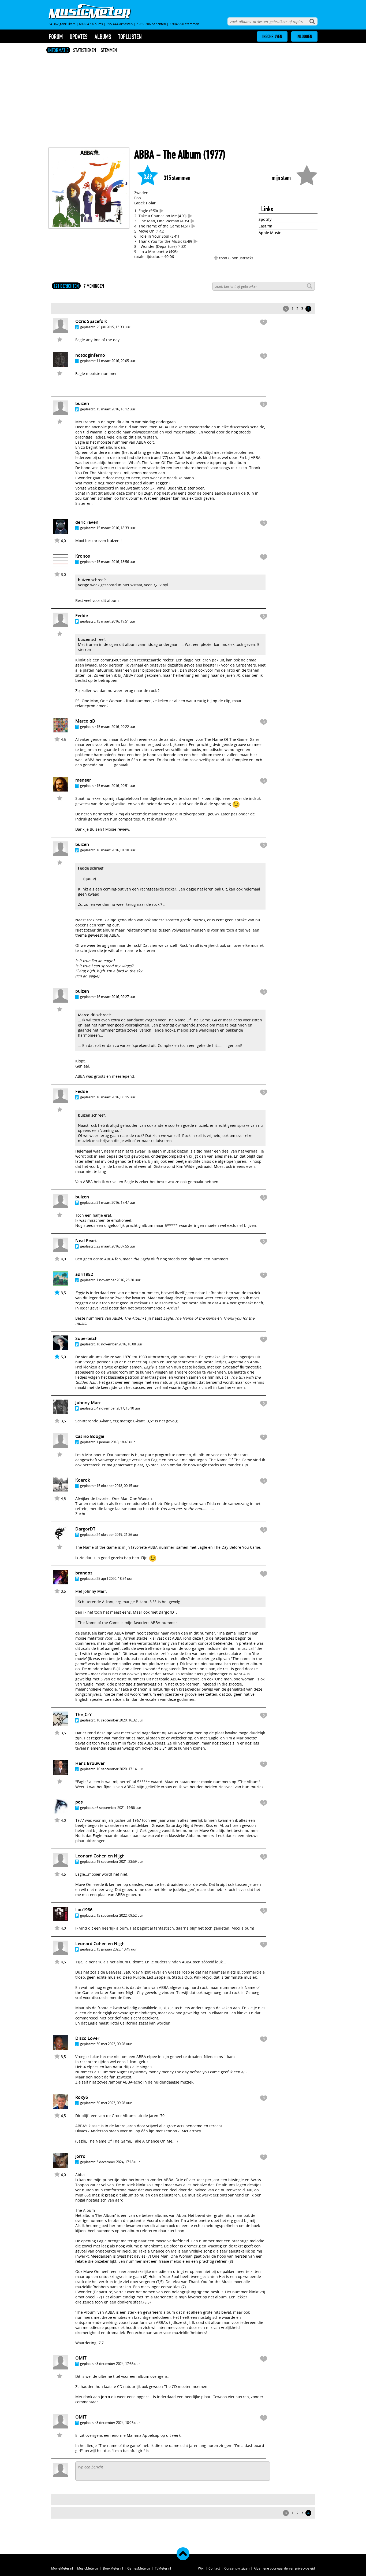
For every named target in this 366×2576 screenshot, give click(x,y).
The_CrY (83, 1714)
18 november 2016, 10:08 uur (119, 1344)
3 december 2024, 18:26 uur (118, 2423)
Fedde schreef (91, 868)
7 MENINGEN (94, 286)
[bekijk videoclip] (162, 211)
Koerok (83, 1480)
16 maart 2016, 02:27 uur (116, 997)
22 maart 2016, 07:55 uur (116, 1246)
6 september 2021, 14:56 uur (119, 1808)
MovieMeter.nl (62, 2568)
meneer (83, 780)
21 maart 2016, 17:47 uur (116, 1202)
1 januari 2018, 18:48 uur (116, 1442)
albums (103, 37)
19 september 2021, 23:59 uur (120, 1861)
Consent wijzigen (237, 2568)
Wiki (201, 2568)
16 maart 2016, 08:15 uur (116, 1097)
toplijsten (130, 37)
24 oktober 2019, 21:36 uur (117, 1534)
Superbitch (86, 1338)
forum (56, 37)
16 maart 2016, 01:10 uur (116, 850)
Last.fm (265, 226)
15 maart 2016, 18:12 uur (116, 409)
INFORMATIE (58, 50)
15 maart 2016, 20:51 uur (116, 786)
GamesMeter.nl (139, 2568)
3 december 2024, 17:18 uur (118, 2162)
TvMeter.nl (163, 2568)
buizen (113, 541)
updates (79, 37)
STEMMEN (109, 50)
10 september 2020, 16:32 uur (120, 1720)
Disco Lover (87, 2038)
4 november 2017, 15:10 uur (118, 1408)
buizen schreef (91, 580)
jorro (80, 2156)
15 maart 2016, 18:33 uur (116, 528)
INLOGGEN (304, 36)
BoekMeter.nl (113, 2568)
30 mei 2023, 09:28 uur (114, 2103)
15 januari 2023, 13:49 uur (117, 1949)
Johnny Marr (88, 1403)
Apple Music (270, 233)
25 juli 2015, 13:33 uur (113, 327)
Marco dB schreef (94, 1015)
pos (79, 1802)
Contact (214, 2568)
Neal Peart (86, 1241)
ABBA (144, 155)
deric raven (87, 522)
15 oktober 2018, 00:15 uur (117, 1486)
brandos (84, 1573)
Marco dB (85, 721)
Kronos (83, 556)
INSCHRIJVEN (272, 36)
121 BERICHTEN (66, 286)
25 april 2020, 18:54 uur (115, 1578)
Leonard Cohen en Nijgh (100, 1856)
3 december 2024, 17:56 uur (118, 2364)
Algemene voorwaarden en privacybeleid (284, 2568)
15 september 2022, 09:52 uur (120, 1915)
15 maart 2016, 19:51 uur (116, 621)
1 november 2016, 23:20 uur (118, 1280)
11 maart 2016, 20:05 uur (116, 361)
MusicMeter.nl (88, 2568)
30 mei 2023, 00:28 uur (114, 2044)
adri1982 (84, 1274)
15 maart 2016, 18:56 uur (116, 562)
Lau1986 (84, 1910)
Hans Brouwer (90, 1763)
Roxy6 (82, 2097)
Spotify (265, 219)
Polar (151, 203)
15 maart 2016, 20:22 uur (116, 727)
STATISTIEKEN (85, 50)
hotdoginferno (90, 355)
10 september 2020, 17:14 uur (120, 1769)
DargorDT (85, 1529)
